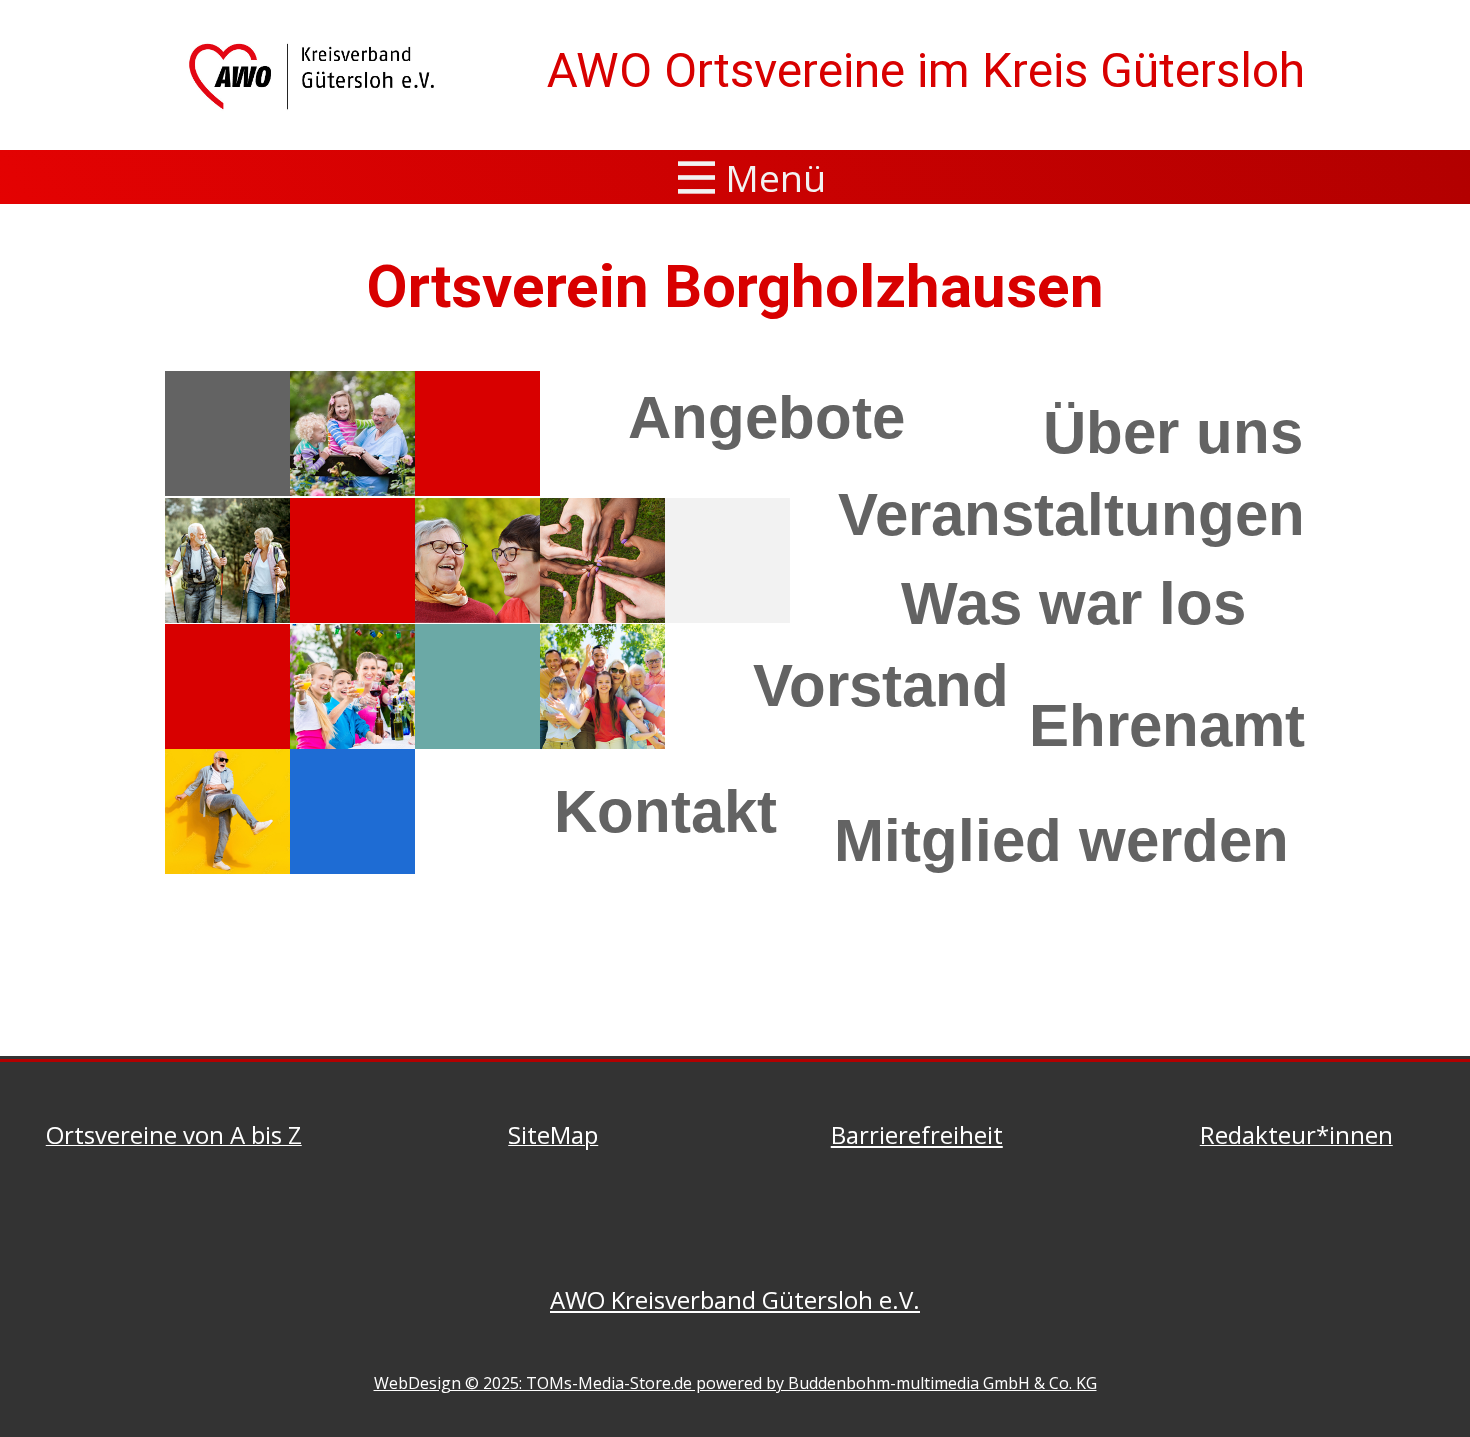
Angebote (766, 417)
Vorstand (881, 685)
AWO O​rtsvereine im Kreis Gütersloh (926, 70)
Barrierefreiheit (917, 1134)
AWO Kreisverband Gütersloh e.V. (735, 1299)
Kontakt (665, 811)
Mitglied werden (1061, 840)
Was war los (1073, 603)
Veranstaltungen (1071, 514)
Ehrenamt (1167, 725)
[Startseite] (315, 75)
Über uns (1173, 432)
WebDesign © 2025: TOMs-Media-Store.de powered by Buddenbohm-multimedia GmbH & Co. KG (735, 1383)
